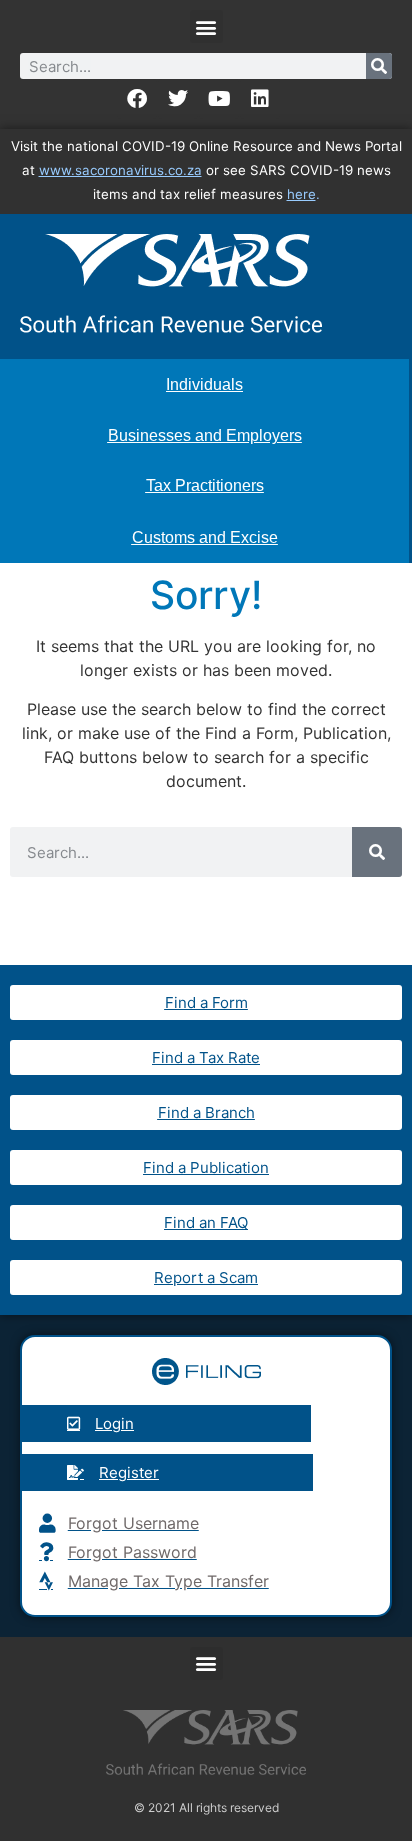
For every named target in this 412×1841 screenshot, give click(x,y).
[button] (206, 26)
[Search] (379, 66)
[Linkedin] (260, 99)
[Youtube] (219, 99)
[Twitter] (178, 99)
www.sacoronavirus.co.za (120, 170)
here (301, 194)
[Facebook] (137, 99)
